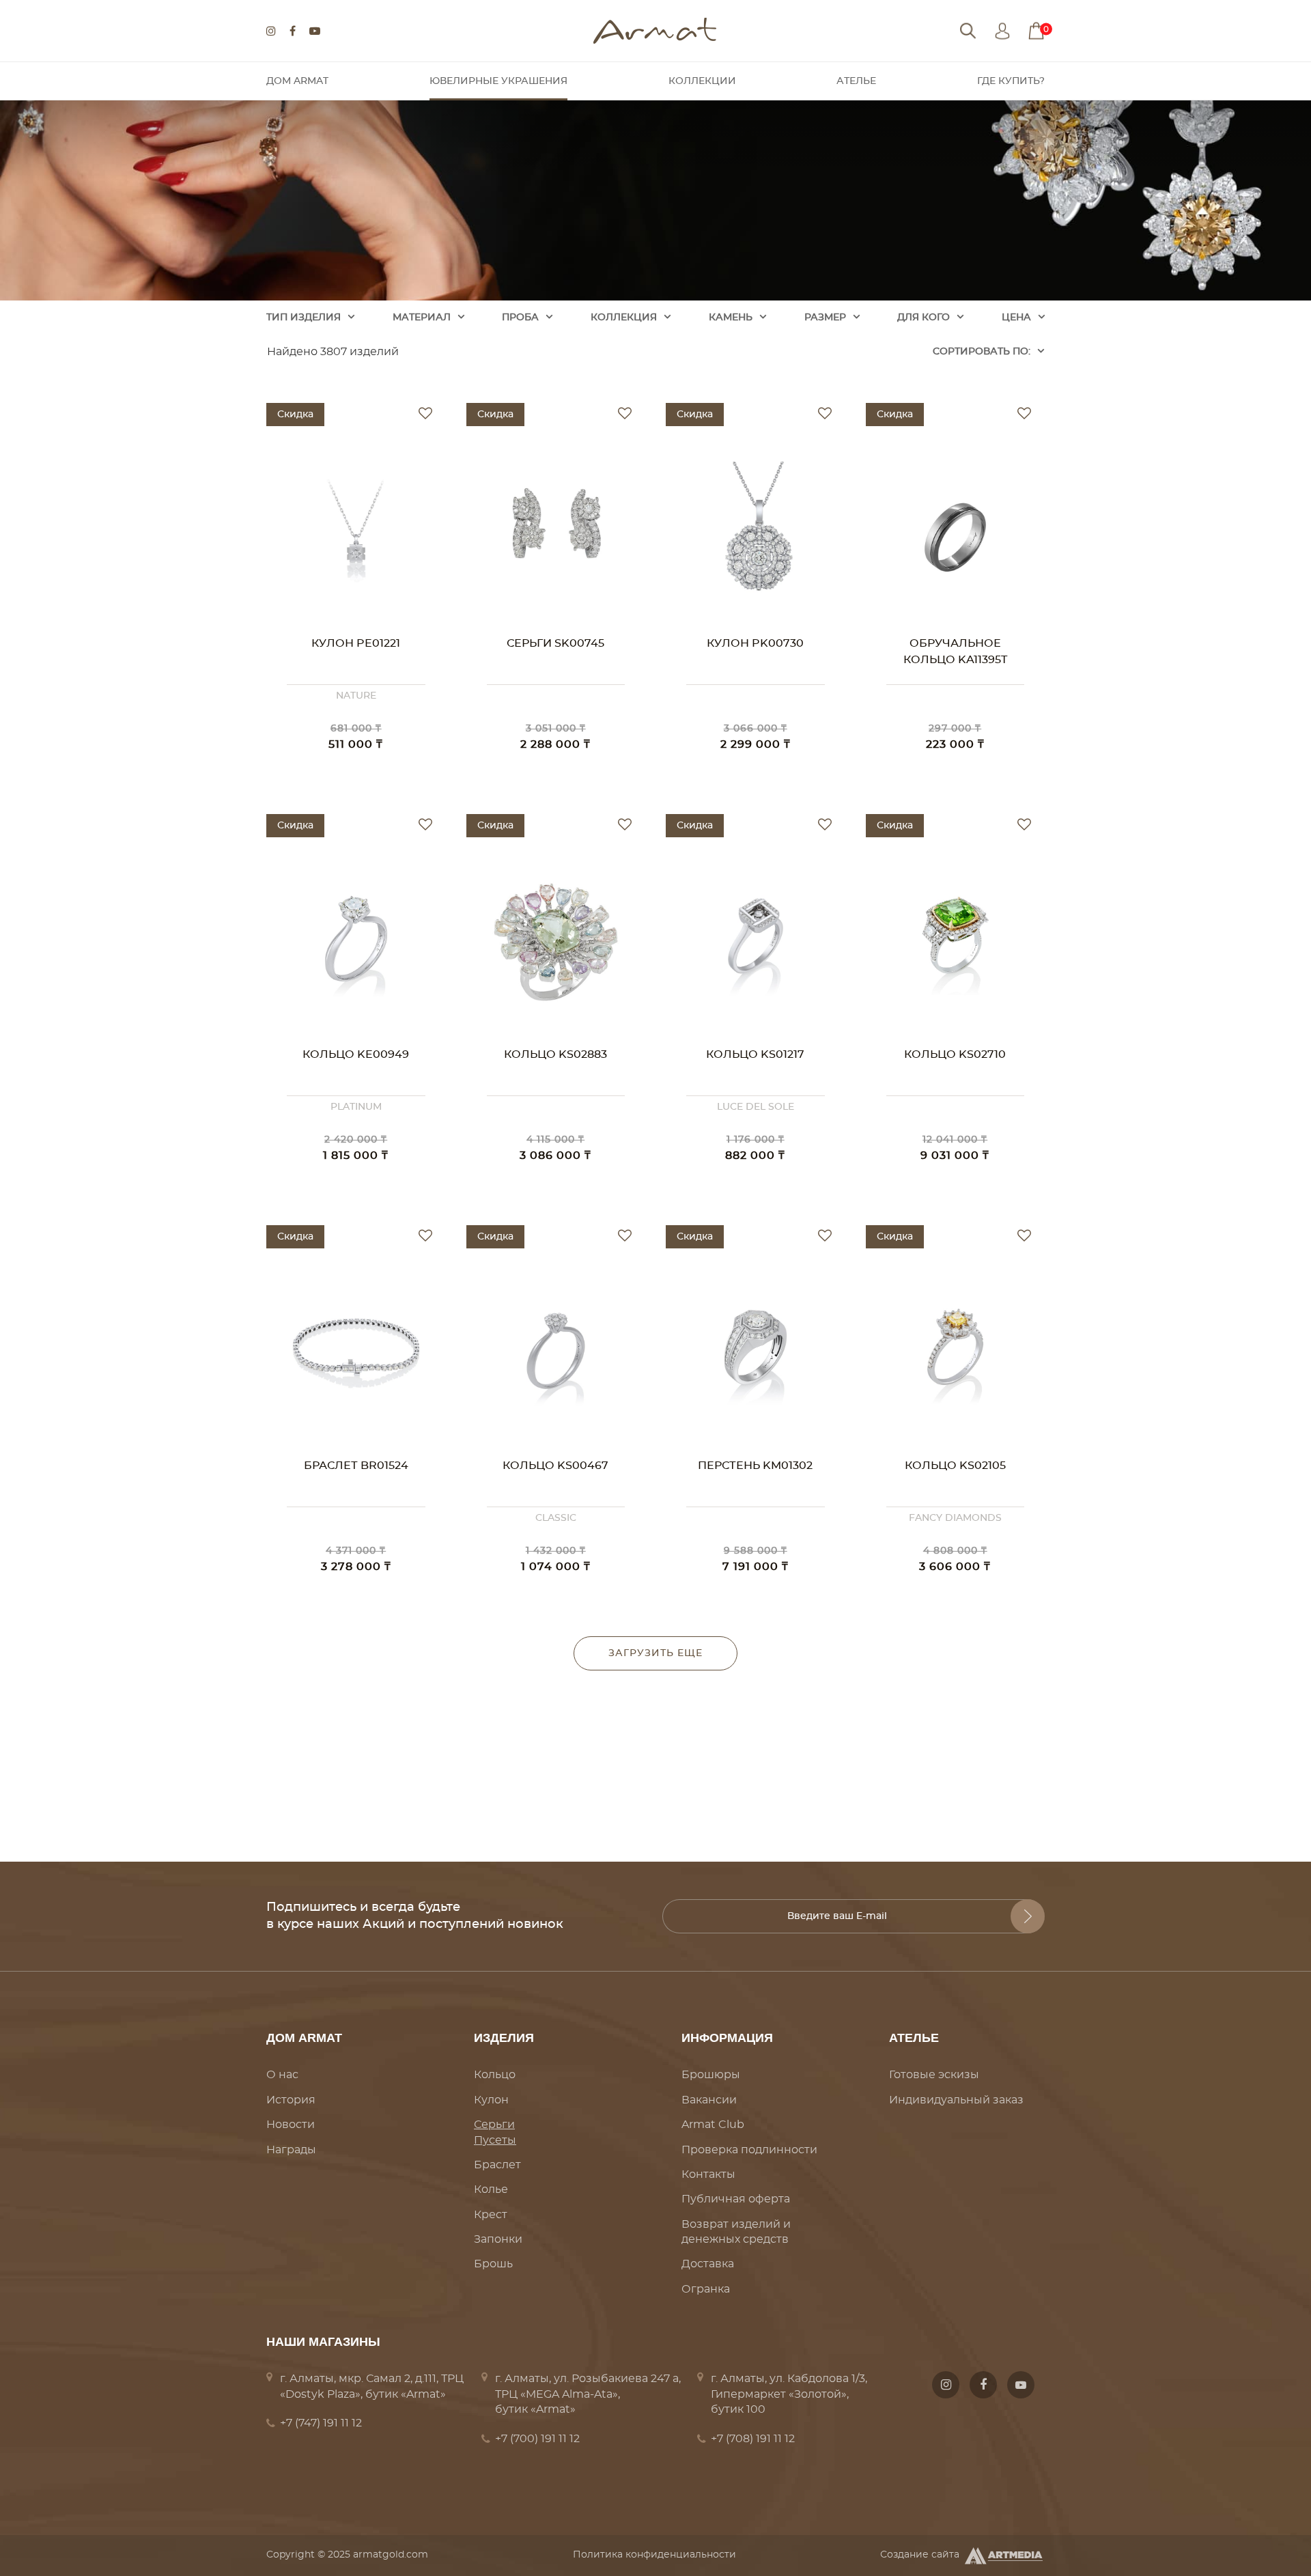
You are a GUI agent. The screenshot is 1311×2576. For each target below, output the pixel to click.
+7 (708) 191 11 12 (753, 2439)
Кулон (491, 2100)
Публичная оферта (736, 2199)
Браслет (497, 2165)
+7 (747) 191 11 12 (321, 2423)
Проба (520, 318)
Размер (825, 318)
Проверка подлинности (749, 2150)
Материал (422, 318)
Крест (491, 2215)
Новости (291, 2125)
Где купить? (1011, 81)
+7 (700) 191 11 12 (537, 2439)
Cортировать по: (982, 352)
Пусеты (495, 2140)
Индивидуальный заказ (956, 2100)
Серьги (494, 2125)
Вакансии (709, 2100)
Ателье (856, 81)
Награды (291, 2150)
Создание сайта (920, 2555)
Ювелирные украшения (498, 81)
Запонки (498, 2239)
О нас (282, 2075)
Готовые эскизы (934, 2075)
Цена (1016, 318)
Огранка (706, 2289)
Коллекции (702, 81)
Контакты (708, 2174)
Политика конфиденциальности (654, 2555)
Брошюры (711, 2075)
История (291, 2100)
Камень (731, 318)
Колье (491, 2189)
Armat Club (713, 2125)
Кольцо (495, 2075)
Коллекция (624, 318)
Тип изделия (304, 318)
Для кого (924, 318)
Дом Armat (297, 81)
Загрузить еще (655, 1653)
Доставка (708, 2264)
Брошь (493, 2264)
